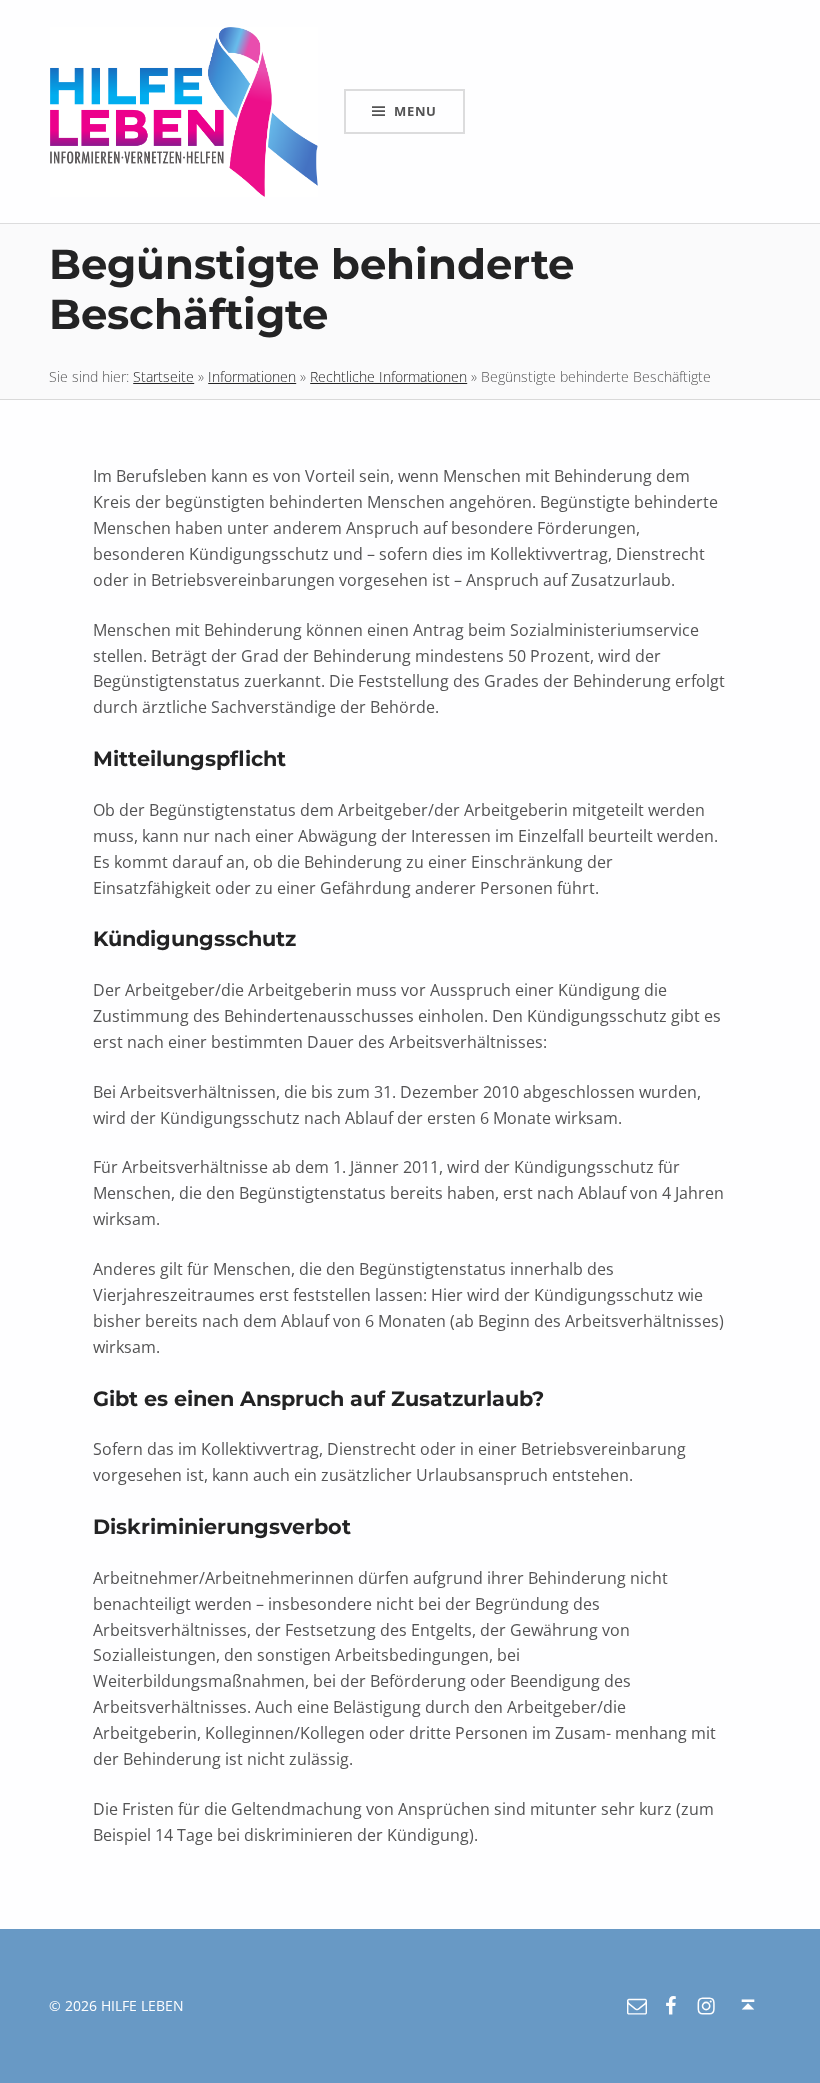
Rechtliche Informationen (388, 376)
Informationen (252, 376)
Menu (415, 111)
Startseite (163, 376)
